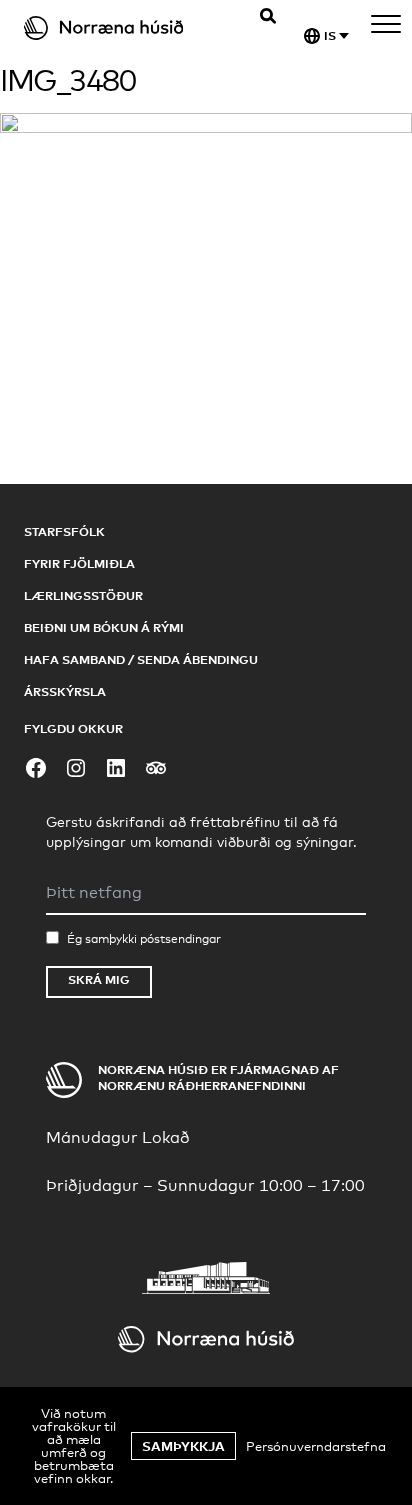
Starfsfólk (64, 531)
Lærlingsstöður (83, 595)
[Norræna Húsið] (121, 28)
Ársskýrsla (65, 691)
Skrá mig (99, 979)
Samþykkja (183, 1446)
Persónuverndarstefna (316, 1446)
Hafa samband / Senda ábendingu (141, 659)
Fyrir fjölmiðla (79, 563)
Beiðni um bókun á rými (104, 627)
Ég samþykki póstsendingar (144, 939)
